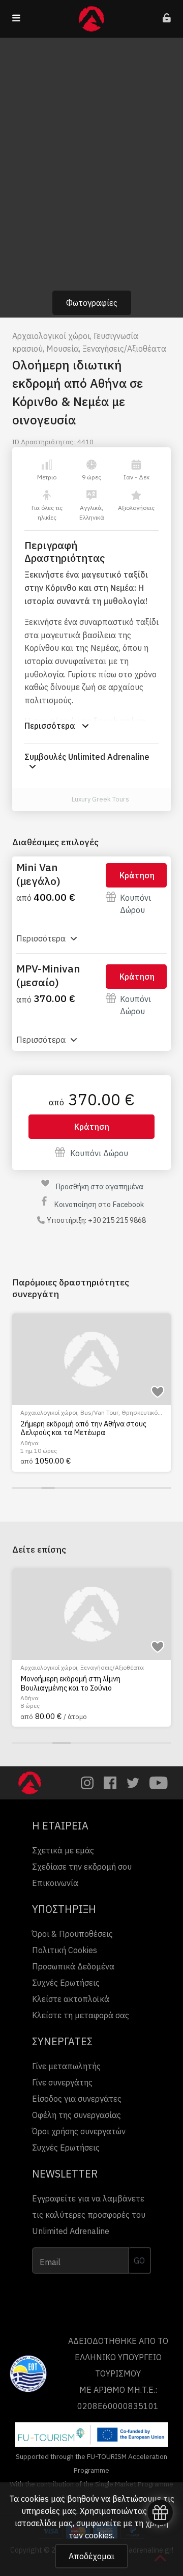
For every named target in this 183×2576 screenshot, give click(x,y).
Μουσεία (63, 349)
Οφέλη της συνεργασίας (77, 2115)
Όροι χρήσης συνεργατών (79, 2131)
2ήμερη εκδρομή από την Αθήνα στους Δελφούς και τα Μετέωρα (83, 1428)
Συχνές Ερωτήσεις (66, 1983)
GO (139, 2260)
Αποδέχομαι (91, 2556)
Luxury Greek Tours (100, 799)
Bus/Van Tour (99, 1412)
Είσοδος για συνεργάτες (77, 2099)
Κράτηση (137, 875)
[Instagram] (87, 1783)
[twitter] (133, 1783)
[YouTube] (159, 1783)
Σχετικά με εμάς (63, 1850)
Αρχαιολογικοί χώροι (51, 336)
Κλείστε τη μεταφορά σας (81, 2015)
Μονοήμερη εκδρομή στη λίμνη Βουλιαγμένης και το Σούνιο (70, 1683)
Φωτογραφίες (92, 303)
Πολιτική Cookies (65, 1950)
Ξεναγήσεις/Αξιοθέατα (124, 349)
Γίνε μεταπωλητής (66, 2066)
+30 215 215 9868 (117, 1220)
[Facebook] (110, 1783)
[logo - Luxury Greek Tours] (60, 799)
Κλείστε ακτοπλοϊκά (71, 1999)
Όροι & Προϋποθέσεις (72, 1934)
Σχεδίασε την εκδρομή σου (82, 1867)
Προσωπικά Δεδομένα (73, 1966)
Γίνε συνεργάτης (62, 2082)
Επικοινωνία (55, 1883)
